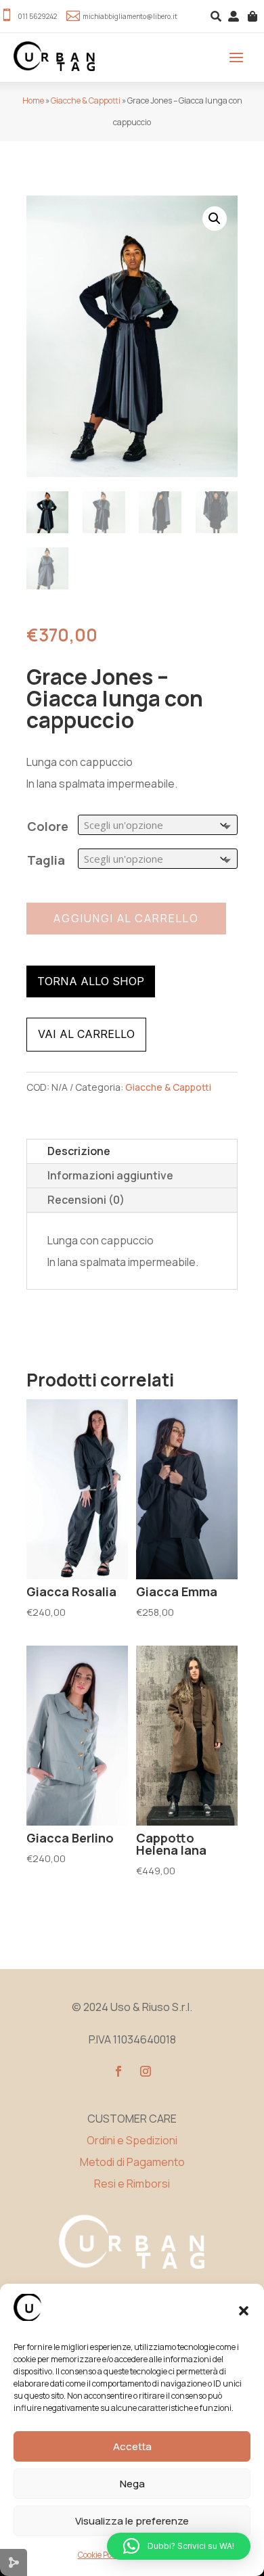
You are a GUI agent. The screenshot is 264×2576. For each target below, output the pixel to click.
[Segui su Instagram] (146, 2071)
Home (33, 100)
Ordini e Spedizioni (132, 2140)
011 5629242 (37, 16)
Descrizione (79, 1151)
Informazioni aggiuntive (110, 1175)
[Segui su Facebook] (118, 2071)
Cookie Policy (101, 2555)
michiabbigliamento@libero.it (130, 16)
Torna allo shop (91, 981)
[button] (244, 2311)
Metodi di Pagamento (132, 2162)
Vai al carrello (86, 1034)
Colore (48, 826)
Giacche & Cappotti (86, 100)
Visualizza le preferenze (132, 2521)
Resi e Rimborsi (132, 2184)
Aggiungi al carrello (126, 918)
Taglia (46, 860)
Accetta (132, 2446)
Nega (132, 2484)
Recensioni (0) (86, 1200)
